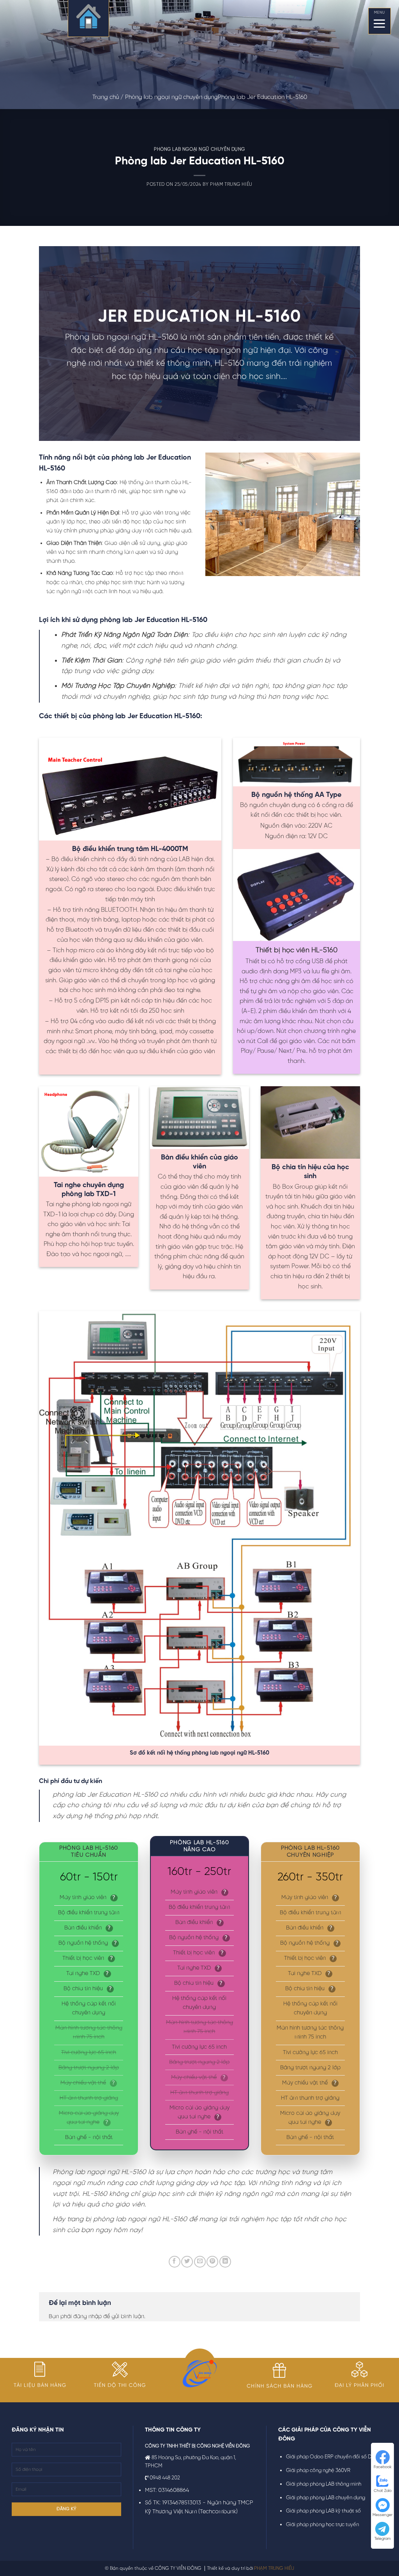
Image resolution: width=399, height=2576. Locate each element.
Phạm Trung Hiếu (231, 185)
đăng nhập (87, 2317)
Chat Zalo (383, 2491)
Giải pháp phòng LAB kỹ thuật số (323, 2511)
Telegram (383, 2539)
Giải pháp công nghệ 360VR (318, 2471)
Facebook (383, 2467)
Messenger (382, 2515)
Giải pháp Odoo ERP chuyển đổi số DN (330, 2457)
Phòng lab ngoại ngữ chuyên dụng (171, 97)
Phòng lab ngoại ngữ (106, 337)
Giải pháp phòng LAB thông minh (324, 2484)
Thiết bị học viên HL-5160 (297, 951)
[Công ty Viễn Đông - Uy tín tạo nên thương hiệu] (88, 19)
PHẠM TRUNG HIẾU (274, 2568)
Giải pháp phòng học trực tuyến (322, 2525)
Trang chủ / (109, 97)
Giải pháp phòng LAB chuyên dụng (326, 2498)
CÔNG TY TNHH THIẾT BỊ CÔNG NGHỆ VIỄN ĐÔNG (197, 2446)
